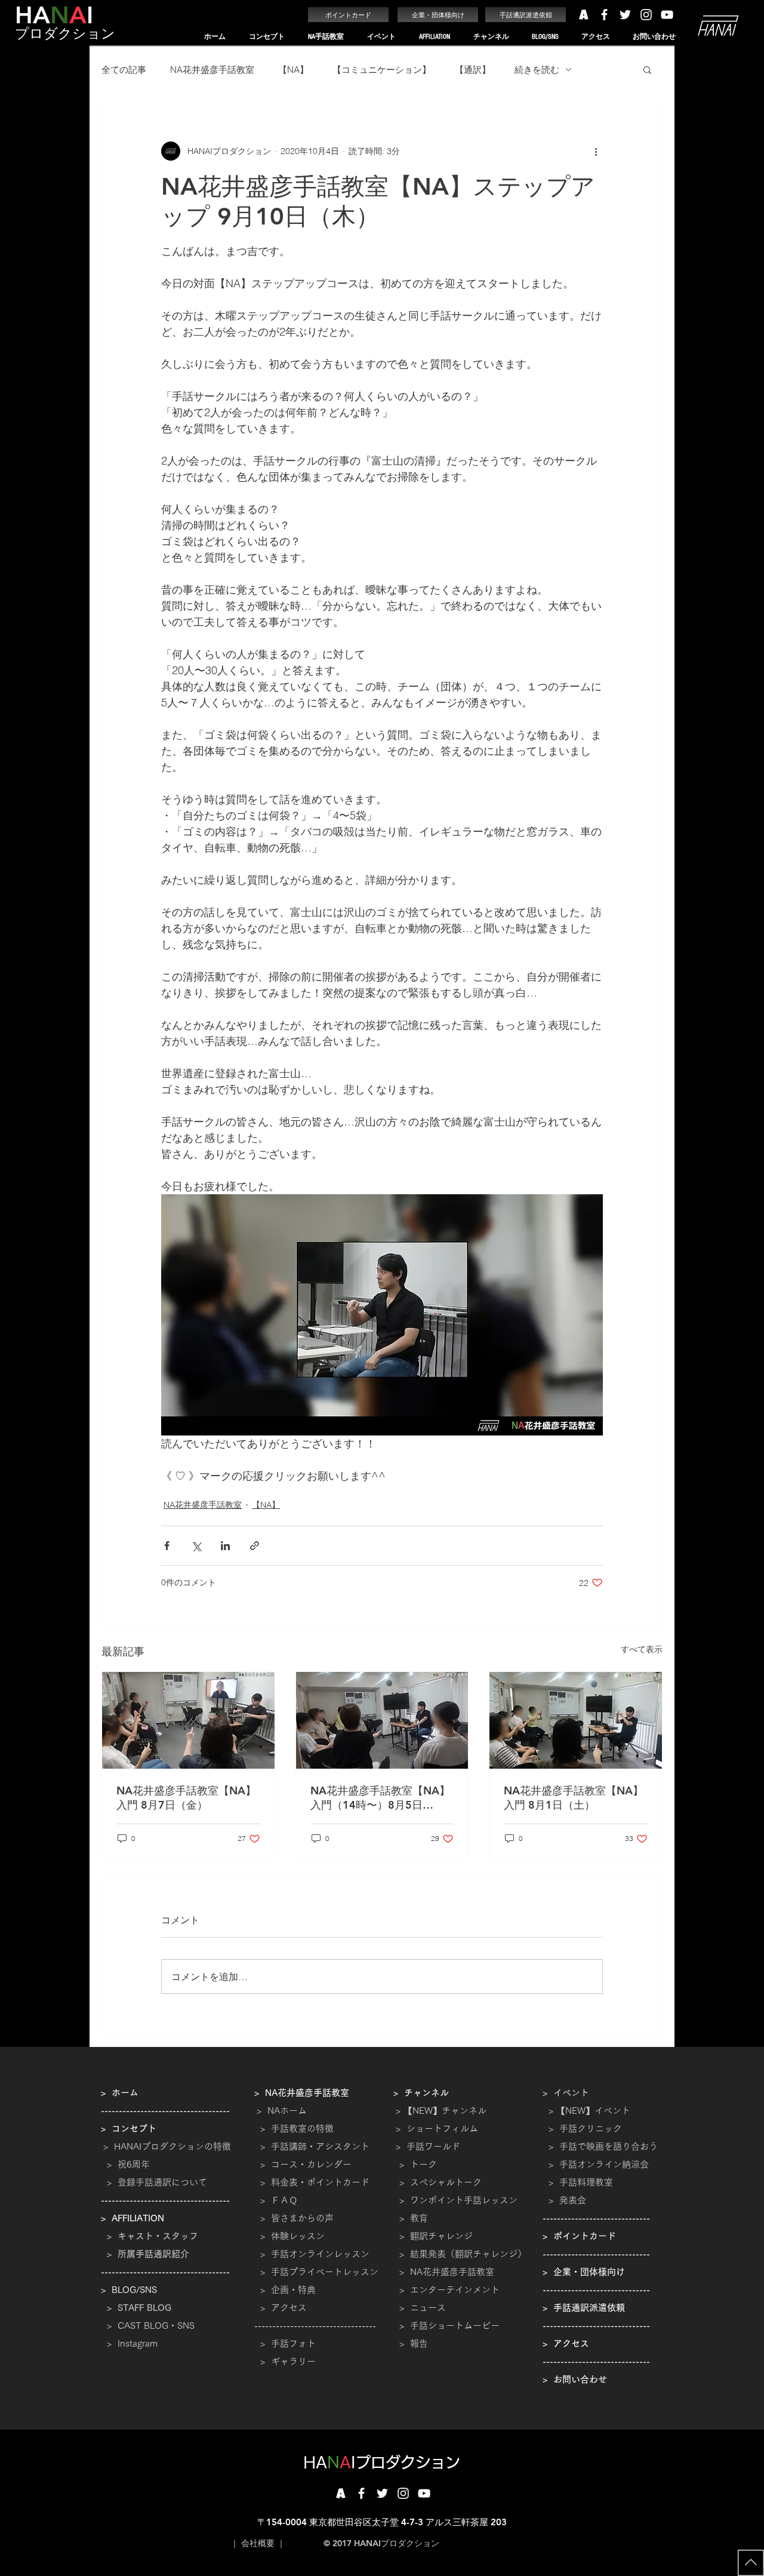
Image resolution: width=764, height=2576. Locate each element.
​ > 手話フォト (285, 2343)
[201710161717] (341, 2493)
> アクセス (284, 2308)
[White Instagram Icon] (646, 15)
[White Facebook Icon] (604, 15)
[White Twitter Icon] (625, 15)
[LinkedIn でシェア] (225, 1546)
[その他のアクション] (596, 151)
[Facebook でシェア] (167, 1546)
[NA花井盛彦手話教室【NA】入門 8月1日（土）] (576, 1720)
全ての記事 (124, 70)
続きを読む (537, 70)
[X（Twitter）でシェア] (196, 1546)
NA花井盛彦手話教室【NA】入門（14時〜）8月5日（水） (380, 1798)
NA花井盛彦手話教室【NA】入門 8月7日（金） (186, 1798)
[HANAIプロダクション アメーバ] (583, 15)
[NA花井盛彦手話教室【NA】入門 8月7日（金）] (188, 1720)
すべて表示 (642, 1649)
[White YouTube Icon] (667, 15)
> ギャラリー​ (285, 2361)
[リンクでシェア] (255, 1546)
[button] (267, 37)
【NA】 (293, 70)
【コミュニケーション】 (382, 70)
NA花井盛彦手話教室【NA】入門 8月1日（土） (574, 1798)
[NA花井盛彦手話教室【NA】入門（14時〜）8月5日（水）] (382, 1720)
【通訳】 (473, 70)
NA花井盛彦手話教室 (212, 70)
